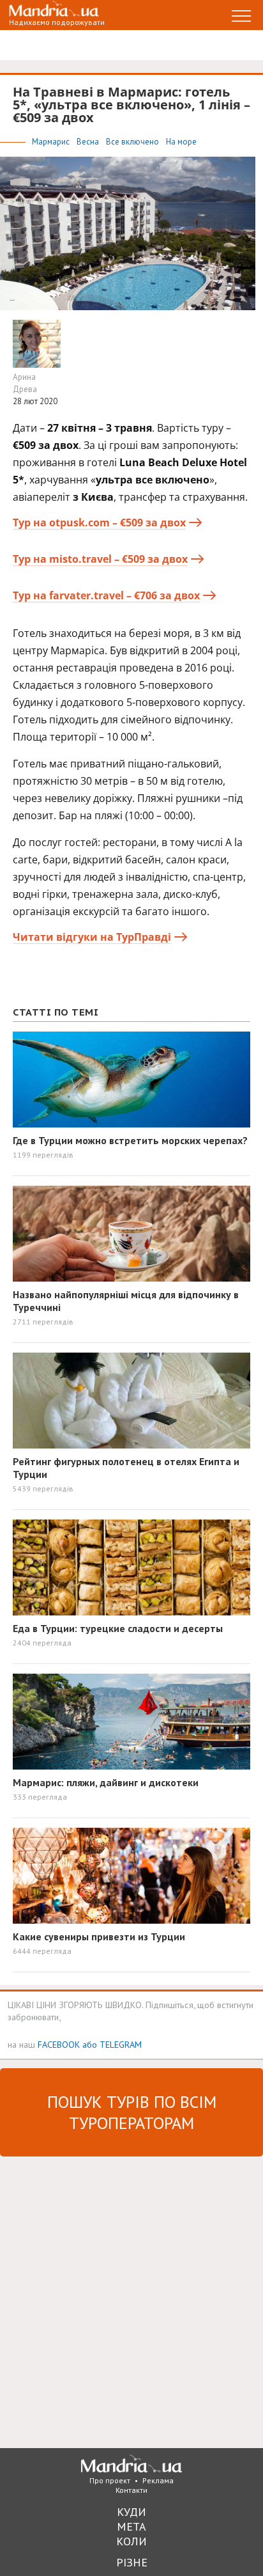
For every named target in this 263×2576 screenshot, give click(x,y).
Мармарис (52, 142)
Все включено (133, 142)
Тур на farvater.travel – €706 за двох (106, 595)
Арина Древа (25, 383)
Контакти (131, 2490)
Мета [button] (131, 2526)
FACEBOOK (59, 2044)
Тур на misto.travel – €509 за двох (100, 559)
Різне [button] (132, 2562)
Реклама (158, 2480)
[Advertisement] (131, 2301)
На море (181, 142)
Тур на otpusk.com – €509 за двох (99, 522)
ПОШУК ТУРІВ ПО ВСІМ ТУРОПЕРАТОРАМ (132, 2112)
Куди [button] (131, 2512)
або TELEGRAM (112, 2044)
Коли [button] (131, 2541)
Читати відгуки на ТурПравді (92, 937)
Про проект (110, 2480)
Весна (89, 142)
